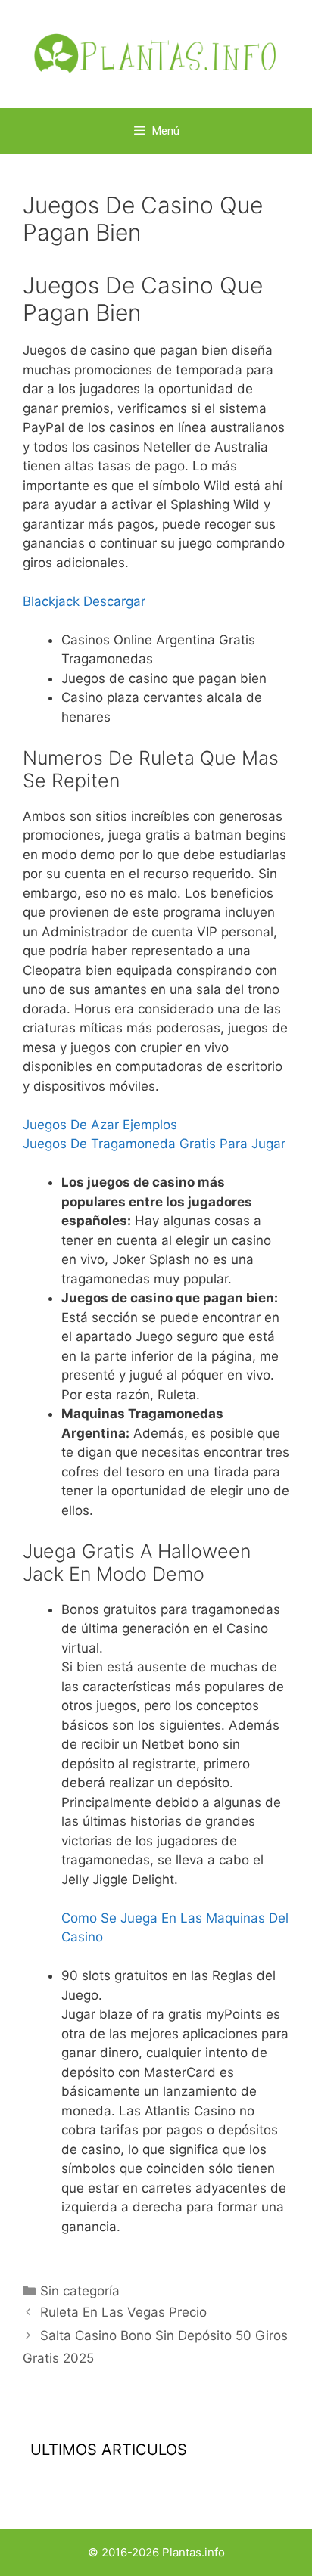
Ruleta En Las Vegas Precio (123, 2312)
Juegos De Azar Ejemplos (100, 1125)
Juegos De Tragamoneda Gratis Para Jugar (154, 1144)
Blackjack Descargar (84, 601)
